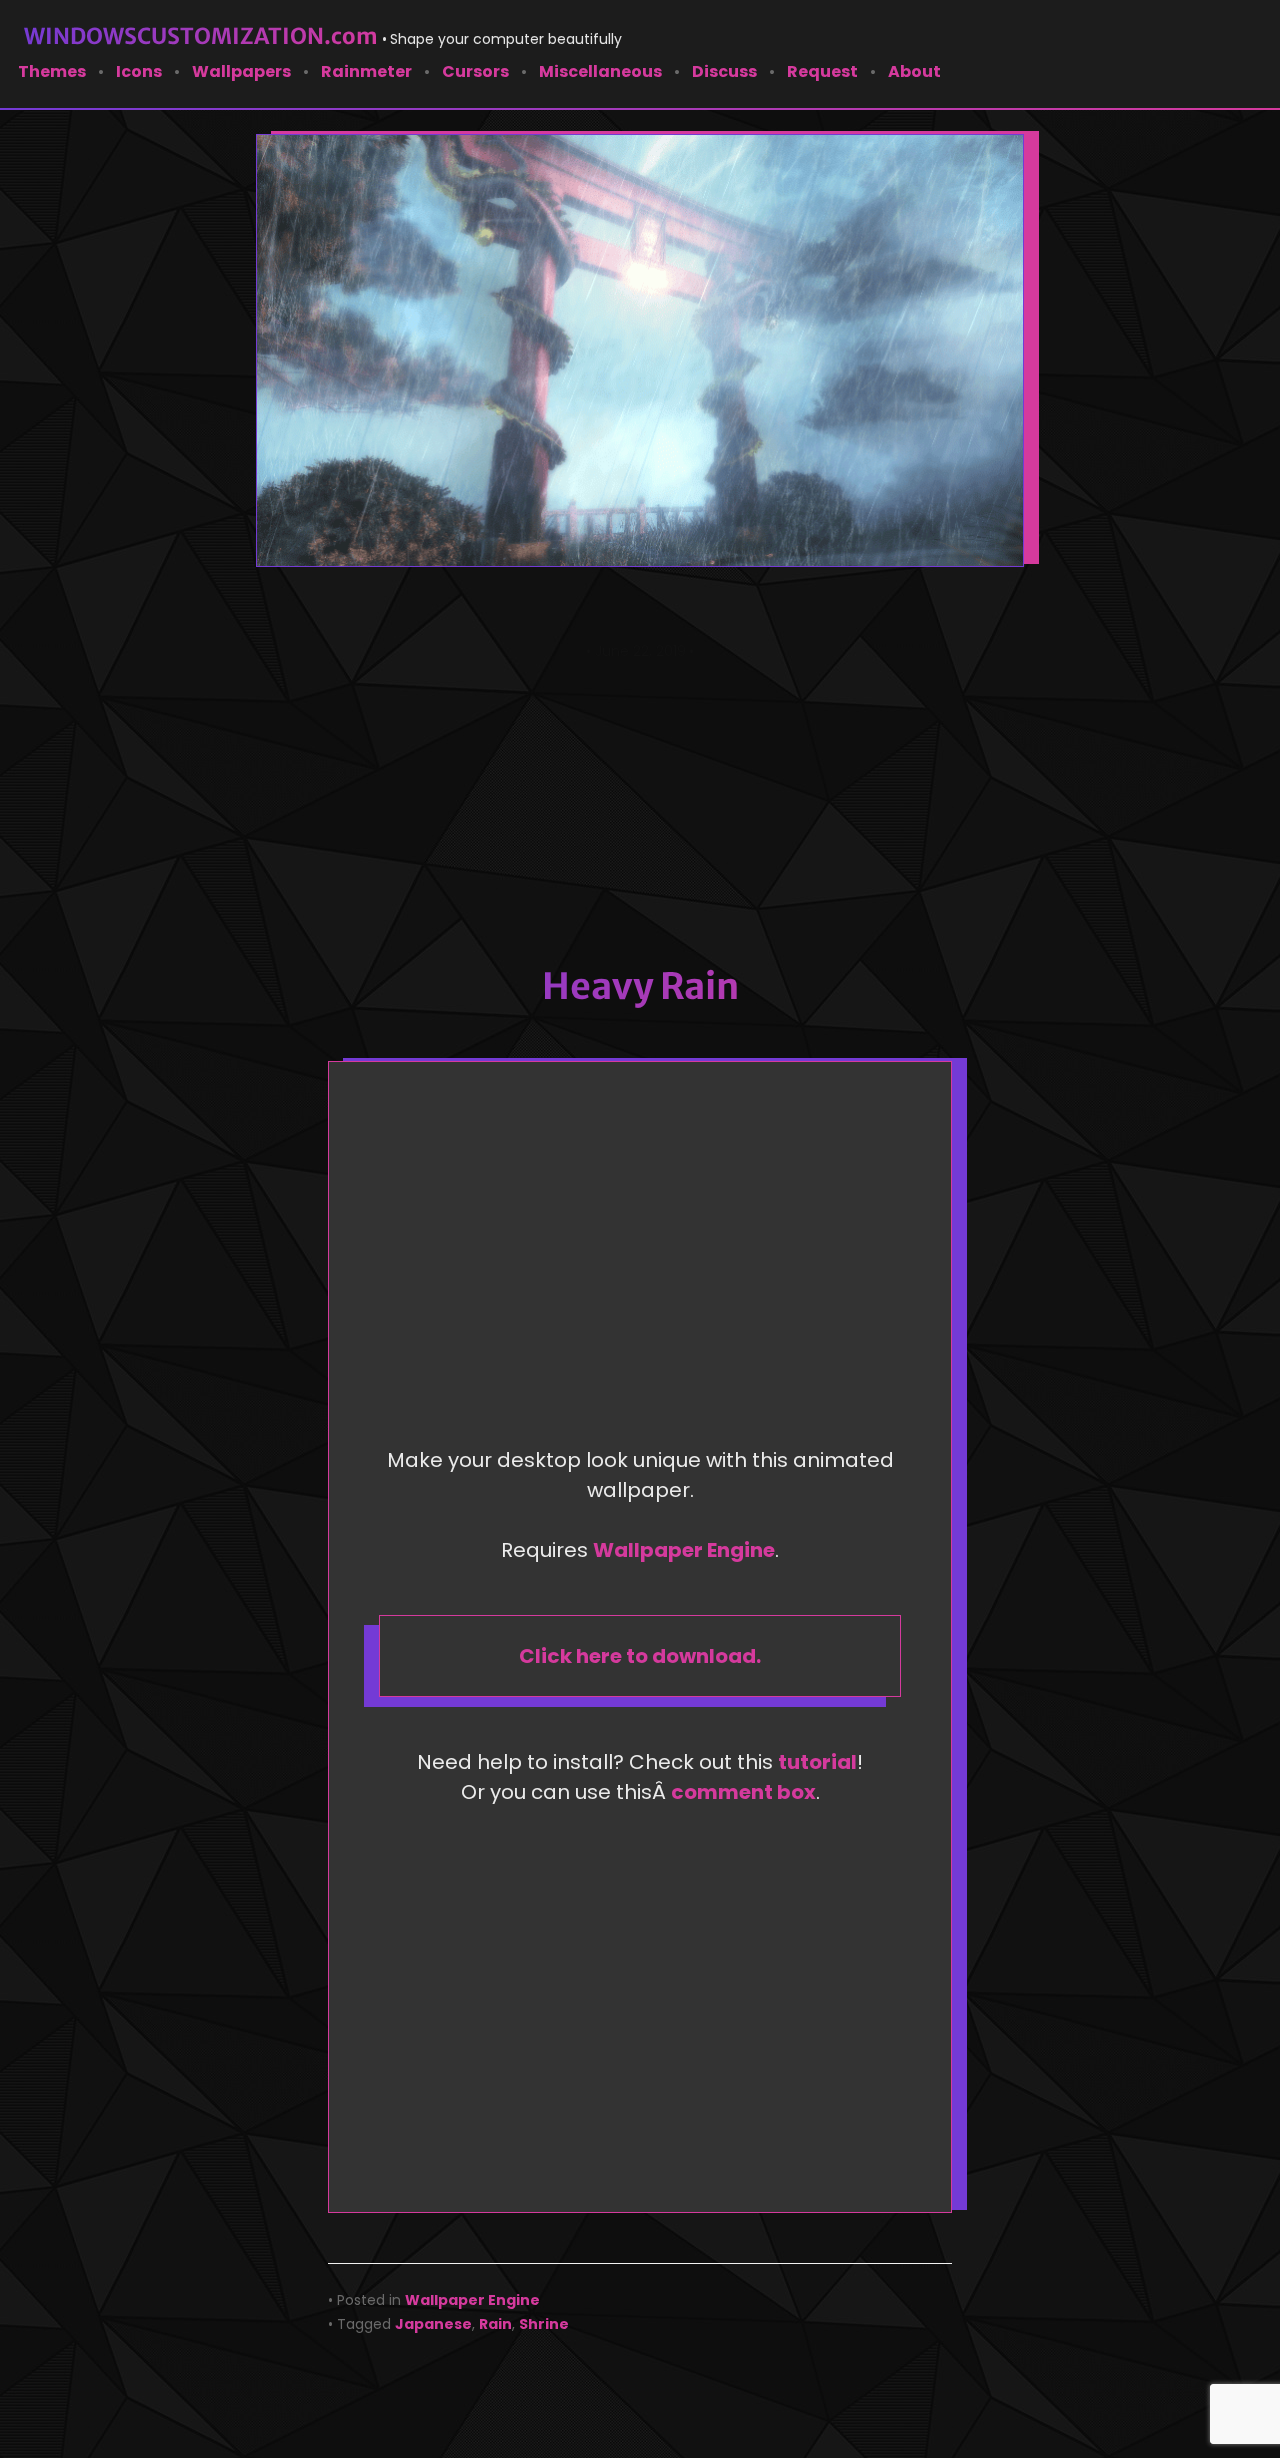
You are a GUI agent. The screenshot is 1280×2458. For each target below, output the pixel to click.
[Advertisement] (640, 813)
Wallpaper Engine (684, 1550)
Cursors (475, 71)
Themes (52, 71)
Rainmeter (366, 71)
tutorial (817, 1762)
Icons (139, 71)
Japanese (433, 2324)
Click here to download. (640, 1656)
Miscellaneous (600, 71)
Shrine (544, 2324)
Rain (495, 2324)
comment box (743, 1792)
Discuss (724, 71)
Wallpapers (241, 71)
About (914, 71)
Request (822, 71)
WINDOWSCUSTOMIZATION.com (201, 36)
